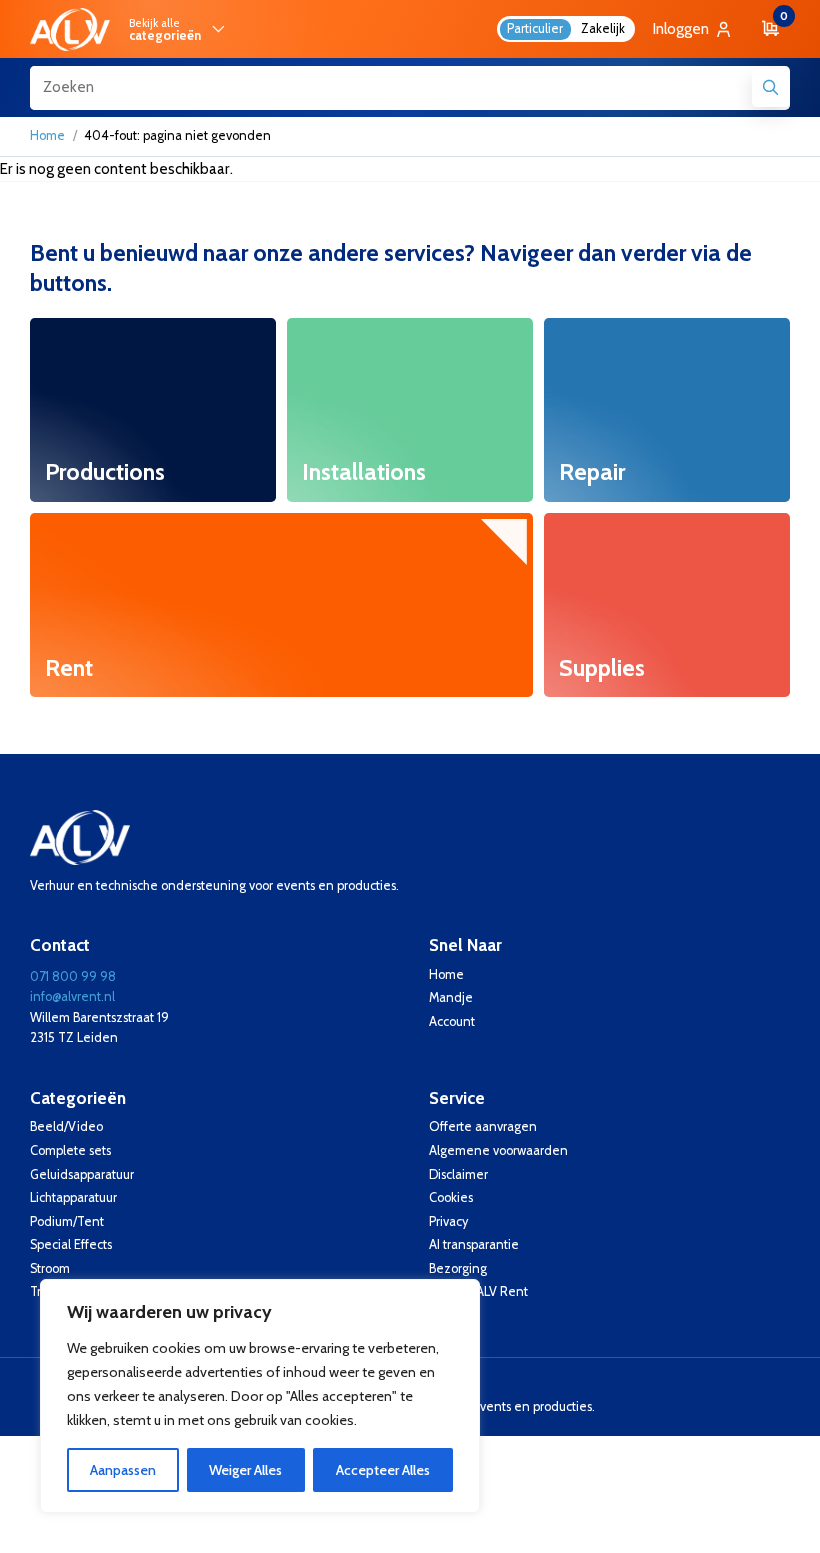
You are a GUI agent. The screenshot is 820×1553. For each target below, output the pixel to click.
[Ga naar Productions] (153, 410)
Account (452, 1021)
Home (47, 135)
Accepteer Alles (383, 1470)
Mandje (451, 997)
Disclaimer (458, 1174)
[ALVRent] (70, 29)
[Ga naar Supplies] (667, 605)
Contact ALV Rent (478, 1291)
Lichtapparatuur (73, 1197)
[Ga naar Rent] (281, 605)
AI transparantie (474, 1244)
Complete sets (70, 1150)
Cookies (451, 1197)
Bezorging (458, 1268)
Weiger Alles (245, 1470)
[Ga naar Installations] (410, 410)
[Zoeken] (771, 88)
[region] (260, 1396)
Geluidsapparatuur (82, 1174)
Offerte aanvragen (483, 1126)
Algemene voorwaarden (498, 1150)
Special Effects (71, 1244)
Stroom (50, 1268)
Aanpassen (123, 1470)
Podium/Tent (67, 1221)
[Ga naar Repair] (667, 410)
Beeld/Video (66, 1126)
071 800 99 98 (73, 976)
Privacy (448, 1221)
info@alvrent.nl (72, 996)
